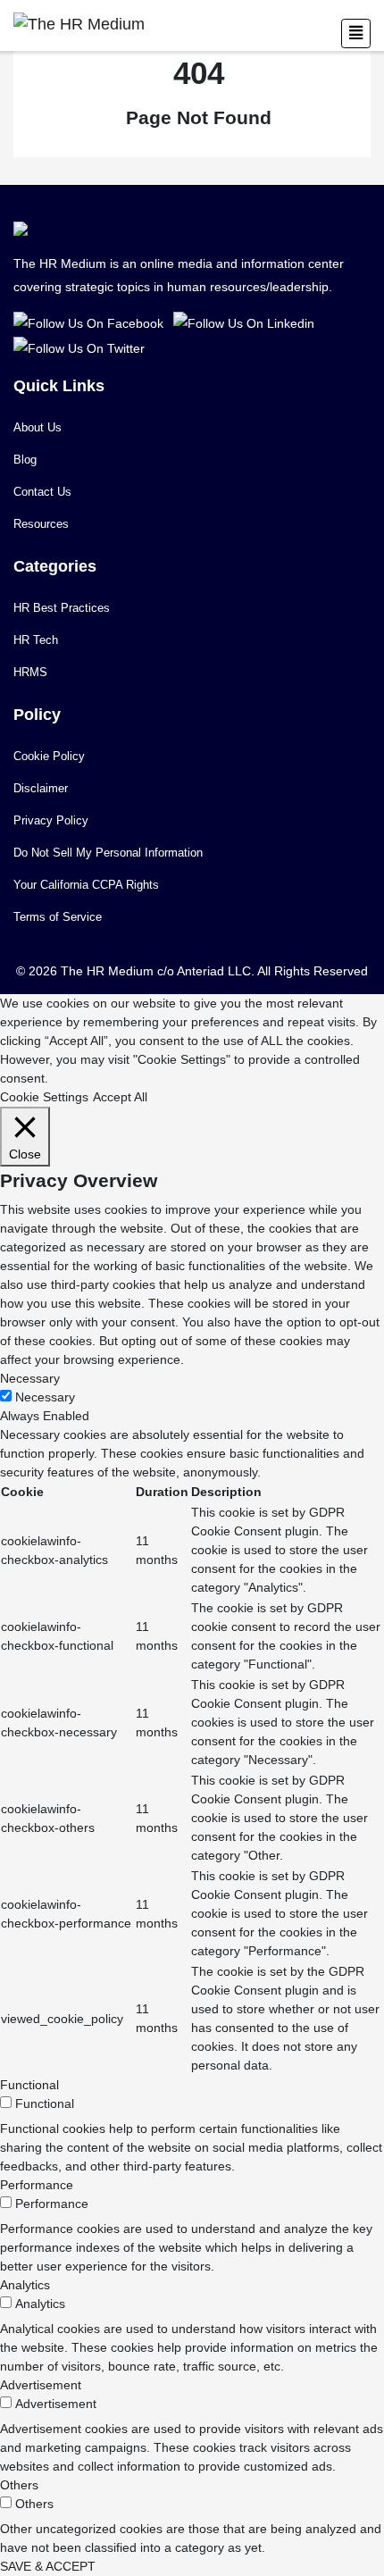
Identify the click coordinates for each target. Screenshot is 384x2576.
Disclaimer (41, 788)
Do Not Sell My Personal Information (108, 853)
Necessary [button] (30, 1378)
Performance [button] (37, 2185)
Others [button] (19, 2485)
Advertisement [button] (41, 2385)
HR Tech (36, 640)
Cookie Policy (49, 756)
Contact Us (42, 492)
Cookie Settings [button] (44, 1097)
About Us (38, 427)
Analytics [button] (25, 2285)
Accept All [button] (120, 1097)
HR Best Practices (62, 608)
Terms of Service (58, 917)
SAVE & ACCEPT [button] (48, 2566)
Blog (25, 460)
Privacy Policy (51, 820)
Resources (41, 524)
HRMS (30, 672)
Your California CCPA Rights (86, 885)
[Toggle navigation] (356, 33)
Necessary (45, 1397)
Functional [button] (29, 2085)
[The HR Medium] (92, 322)
